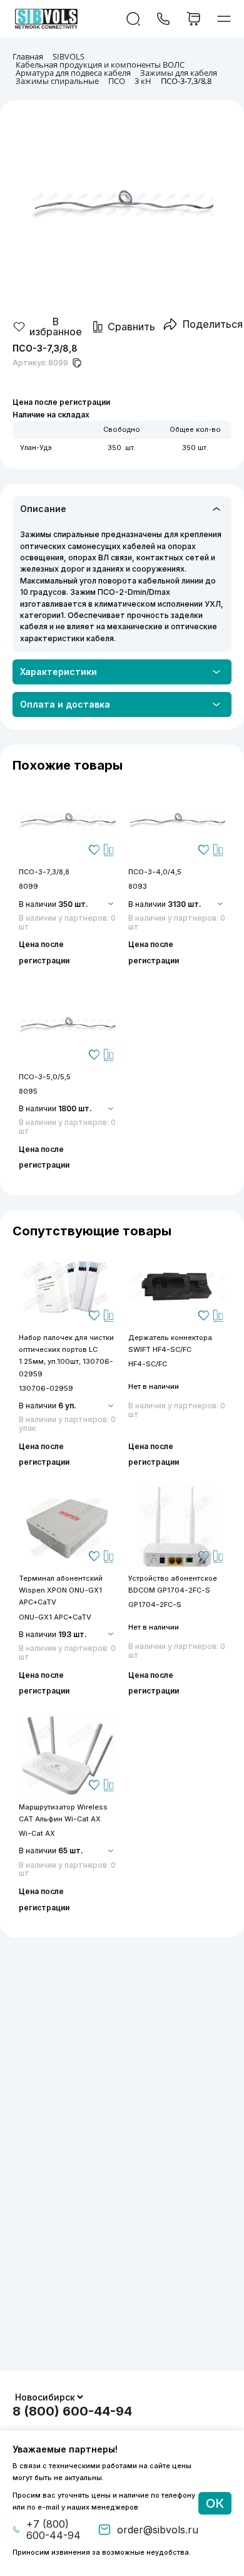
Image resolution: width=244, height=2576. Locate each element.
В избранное (56, 327)
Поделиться (213, 324)
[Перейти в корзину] (194, 19)
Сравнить (131, 327)
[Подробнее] (67, 820)
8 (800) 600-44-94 (72, 2411)
